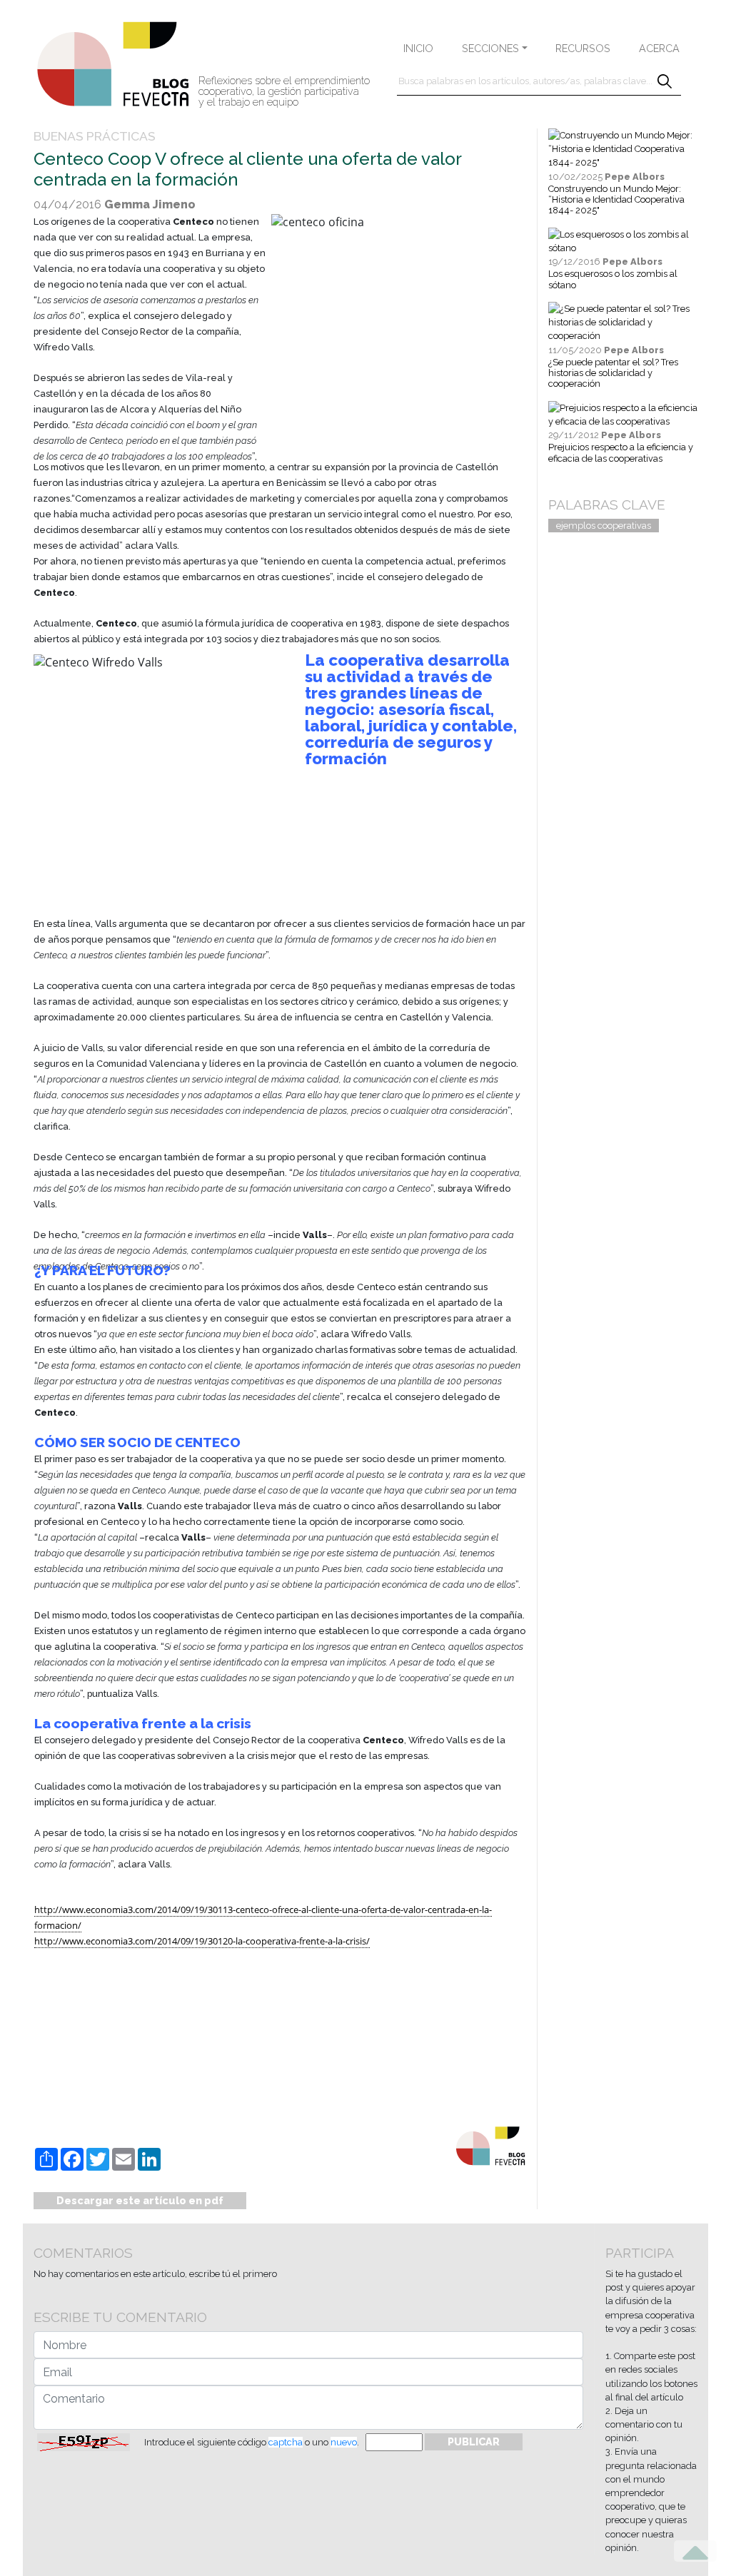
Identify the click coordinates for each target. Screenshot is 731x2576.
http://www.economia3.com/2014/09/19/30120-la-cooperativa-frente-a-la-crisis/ (202, 1941)
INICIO (418, 48)
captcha (286, 2442)
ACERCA (659, 48)
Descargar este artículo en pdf (140, 2200)
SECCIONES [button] (490, 48)
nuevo (344, 2442)
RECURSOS (583, 48)
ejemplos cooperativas (604, 526)
